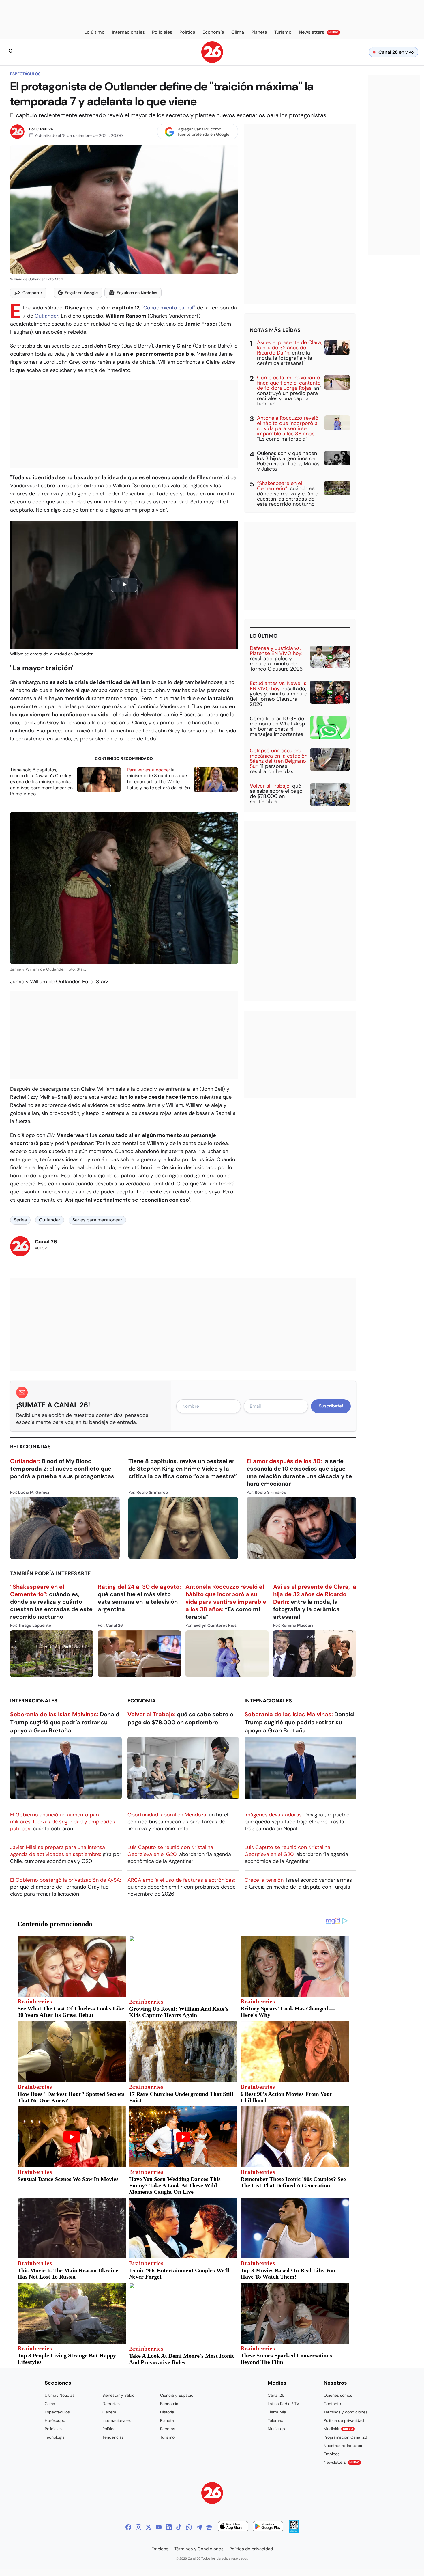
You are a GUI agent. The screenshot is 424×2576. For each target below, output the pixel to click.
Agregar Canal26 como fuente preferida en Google (204, 132)
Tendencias (113, 2437)
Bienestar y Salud (119, 2395)
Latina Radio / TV (283, 2404)
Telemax (275, 2420)
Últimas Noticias (60, 2395)
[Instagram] (138, 2527)
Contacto (332, 2404)
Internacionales (34, 1701)
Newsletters (342, 2462)
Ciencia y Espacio (177, 2395)
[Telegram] (199, 2527)
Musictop (276, 2429)
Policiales (53, 2429)
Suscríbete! (331, 1406)
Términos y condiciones (346, 2412)
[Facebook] (128, 2527)
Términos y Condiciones (199, 2549)
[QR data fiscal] (294, 2531)
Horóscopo (55, 2420)
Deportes (111, 2404)
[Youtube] (159, 2527)
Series (20, 1220)
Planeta (167, 2420)
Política (109, 2429)
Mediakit (338, 2429)
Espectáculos (25, 74)
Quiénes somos (338, 2395)
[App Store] (233, 2527)
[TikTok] (179, 2527)
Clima (50, 2404)
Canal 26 (45, 129)
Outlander (46, 316)
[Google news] (209, 2527)
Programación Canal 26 (345, 2437)
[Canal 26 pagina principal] (212, 61)
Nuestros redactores (343, 2446)
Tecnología (55, 2437)
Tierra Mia (277, 2412)
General (110, 2412)
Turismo (167, 2437)
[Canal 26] (212, 2494)
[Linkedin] (169, 2527)
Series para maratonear (97, 1220)
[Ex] (149, 2527)
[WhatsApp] (189, 2527)
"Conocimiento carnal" (168, 308)
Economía (142, 1701)
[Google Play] (268, 2527)
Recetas (168, 2429)
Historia (167, 2412)
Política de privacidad (344, 2420)
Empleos (332, 2454)
